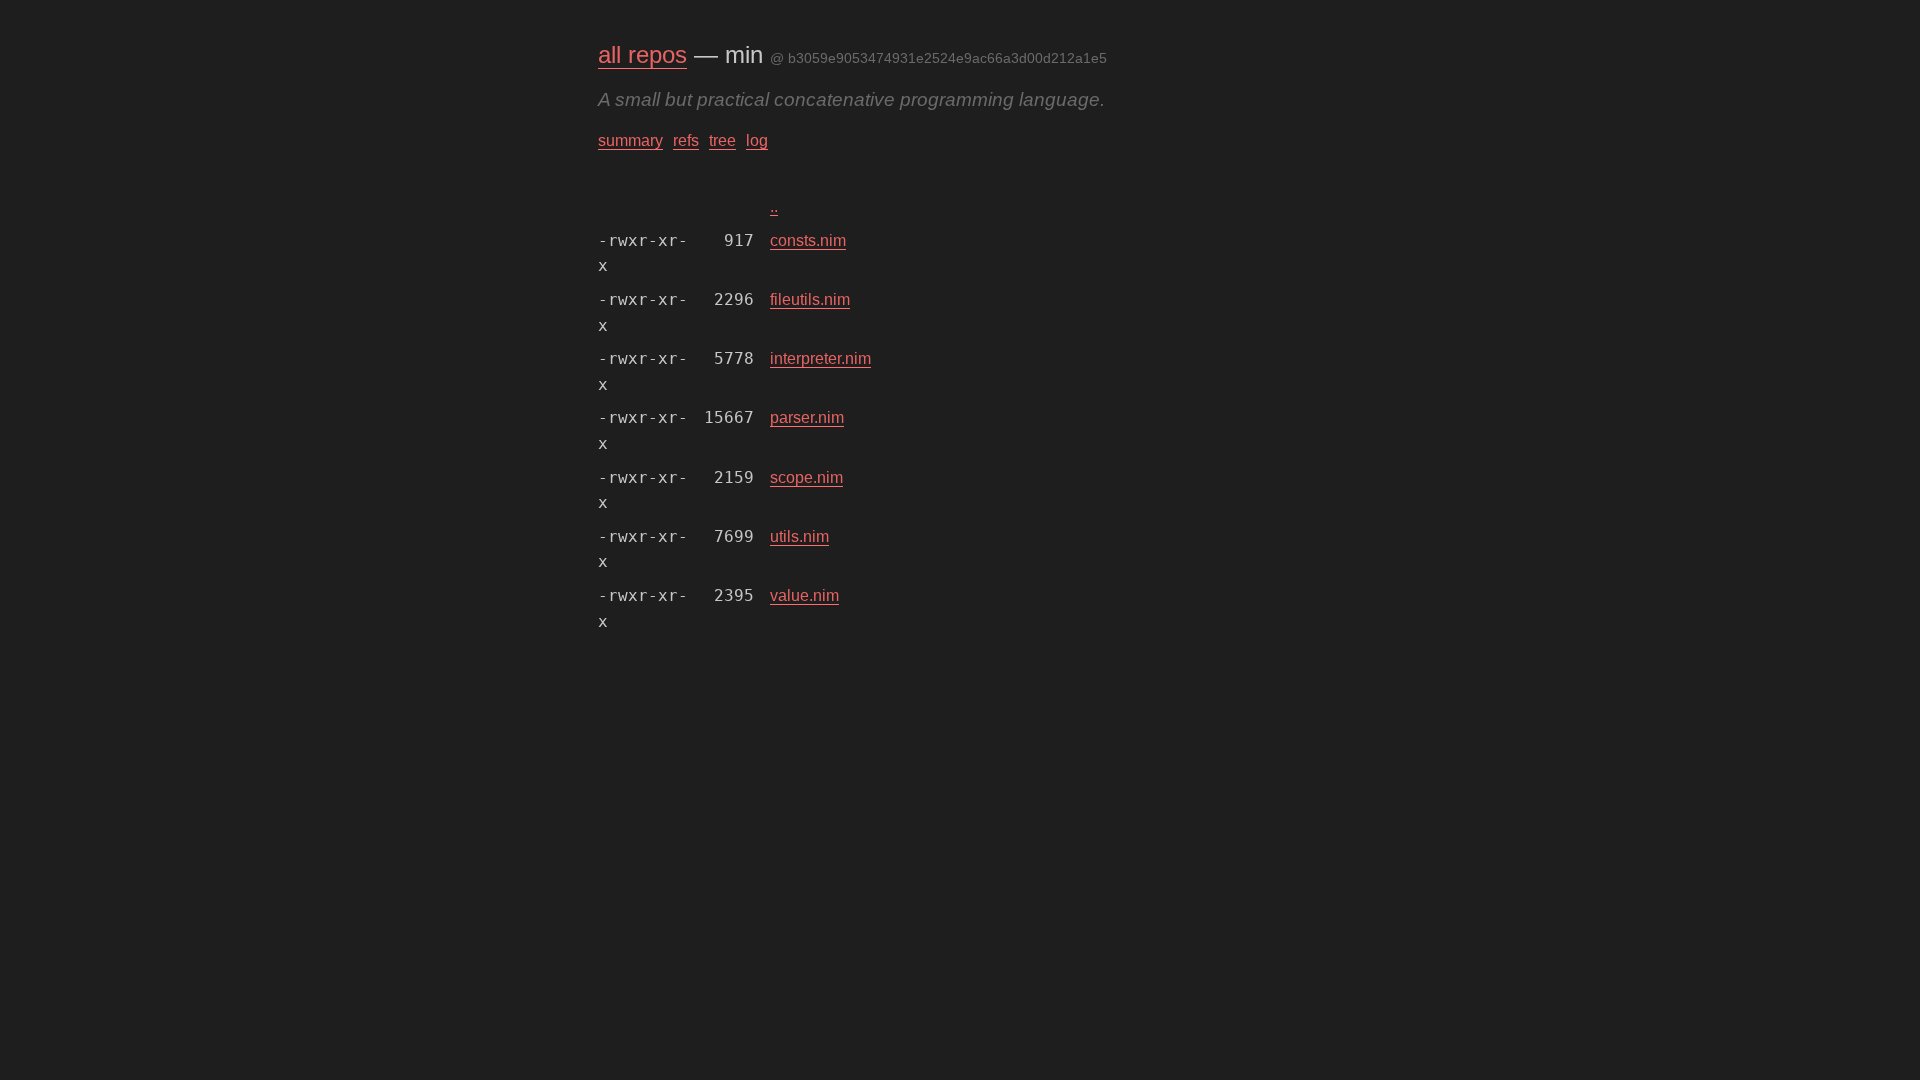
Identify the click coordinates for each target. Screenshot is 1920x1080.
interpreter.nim (820, 358)
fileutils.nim (810, 299)
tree (722, 140)
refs (686, 140)
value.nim (804, 595)
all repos (642, 54)
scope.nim (806, 477)
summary (630, 140)
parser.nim (807, 417)
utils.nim (799, 536)
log (757, 140)
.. (774, 206)
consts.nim (808, 240)
